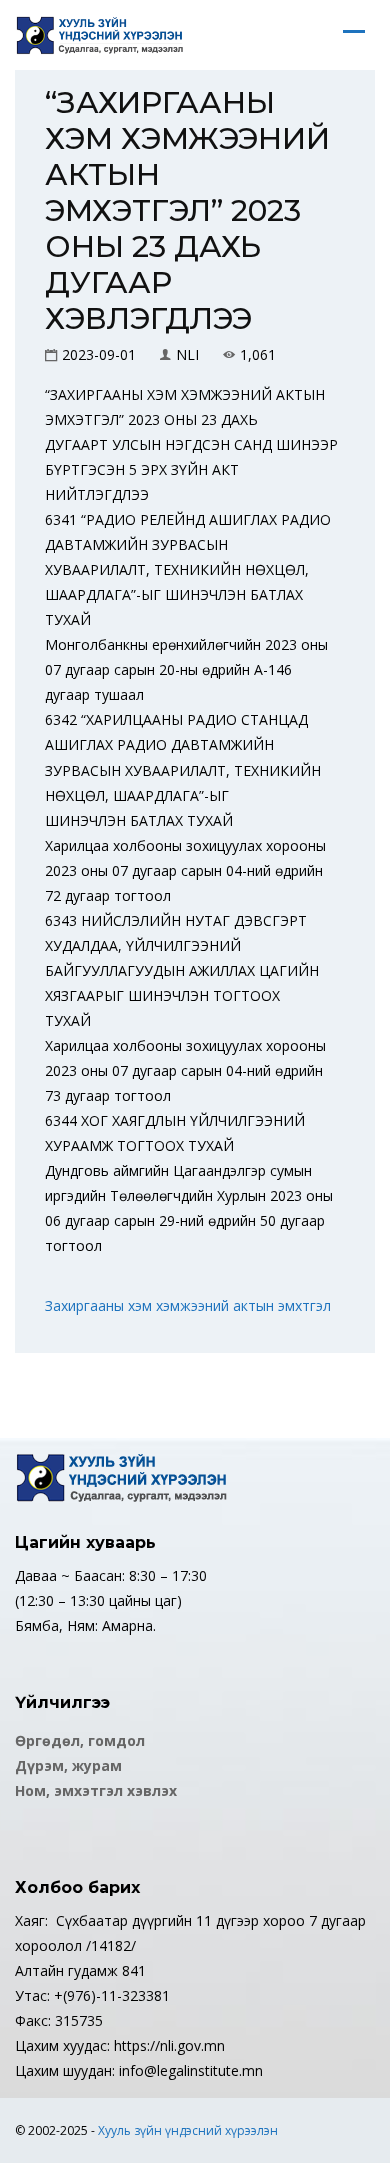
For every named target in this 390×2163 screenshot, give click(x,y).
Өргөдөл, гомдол (80, 1740)
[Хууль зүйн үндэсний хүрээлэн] (100, 35)
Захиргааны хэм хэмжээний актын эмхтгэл (188, 1305)
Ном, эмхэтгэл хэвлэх (96, 1790)
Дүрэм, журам (68, 1765)
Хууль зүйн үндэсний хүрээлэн (188, 2130)
